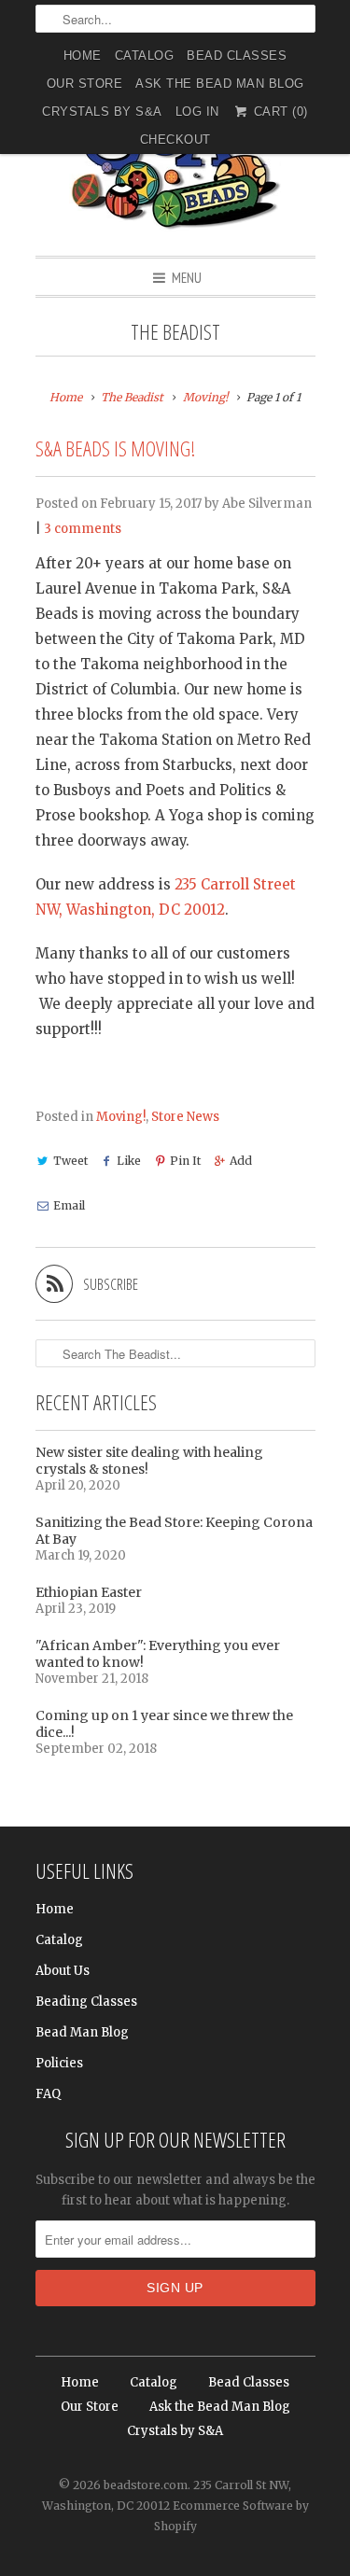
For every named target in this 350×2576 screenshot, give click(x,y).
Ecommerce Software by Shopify (231, 2516)
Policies (59, 2063)
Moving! (121, 1117)
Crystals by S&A (102, 112)
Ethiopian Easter (89, 1592)
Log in (197, 112)
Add (241, 1161)
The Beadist (175, 332)
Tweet (70, 1161)
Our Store (85, 84)
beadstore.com (146, 2485)
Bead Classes (237, 56)
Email (69, 1205)
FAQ (48, 2094)
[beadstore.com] (175, 163)
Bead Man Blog (82, 2032)
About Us (63, 1971)
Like (129, 1161)
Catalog (145, 56)
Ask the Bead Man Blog (220, 84)
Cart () (279, 112)
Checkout (175, 140)
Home (83, 56)
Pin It (185, 1161)
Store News (185, 1117)
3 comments (83, 529)
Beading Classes (86, 2002)
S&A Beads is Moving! (115, 448)
